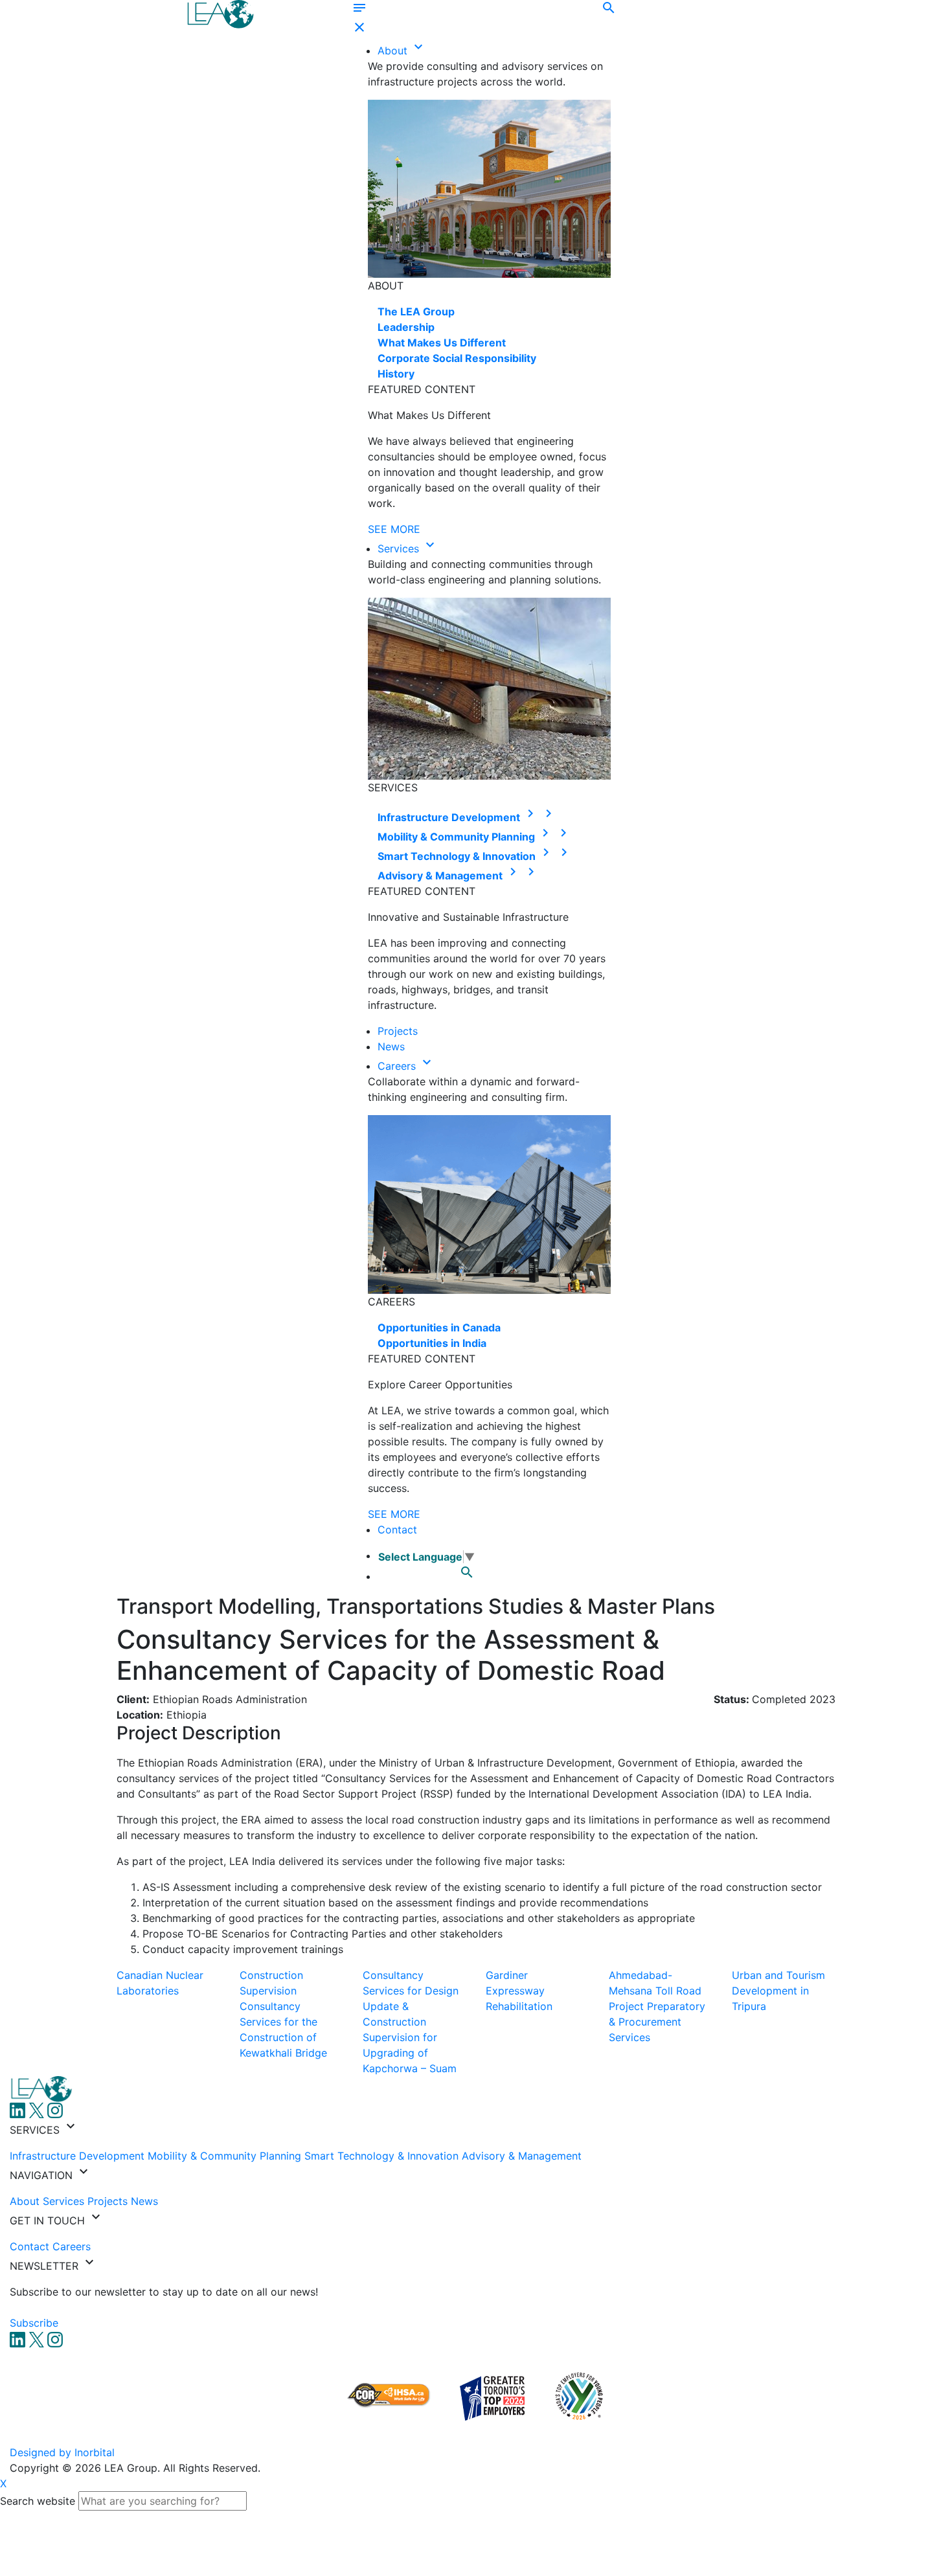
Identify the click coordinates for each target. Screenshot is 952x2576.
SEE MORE (394, 529)
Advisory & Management (449, 876)
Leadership (406, 327)
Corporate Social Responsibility (457, 358)
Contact (397, 1530)
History (396, 374)
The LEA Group (416, 311)
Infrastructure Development (458, 817)
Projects (398, 1031)
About (394, 51)
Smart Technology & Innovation (466, 856)
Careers (398, 1066)
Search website (38, 2501)
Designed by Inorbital (62, 2452)
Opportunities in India (432, 1343)
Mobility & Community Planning (465, 837)
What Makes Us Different (442, 343)
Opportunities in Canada (439, 1328)
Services (400, 548)
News (391, 1046)
